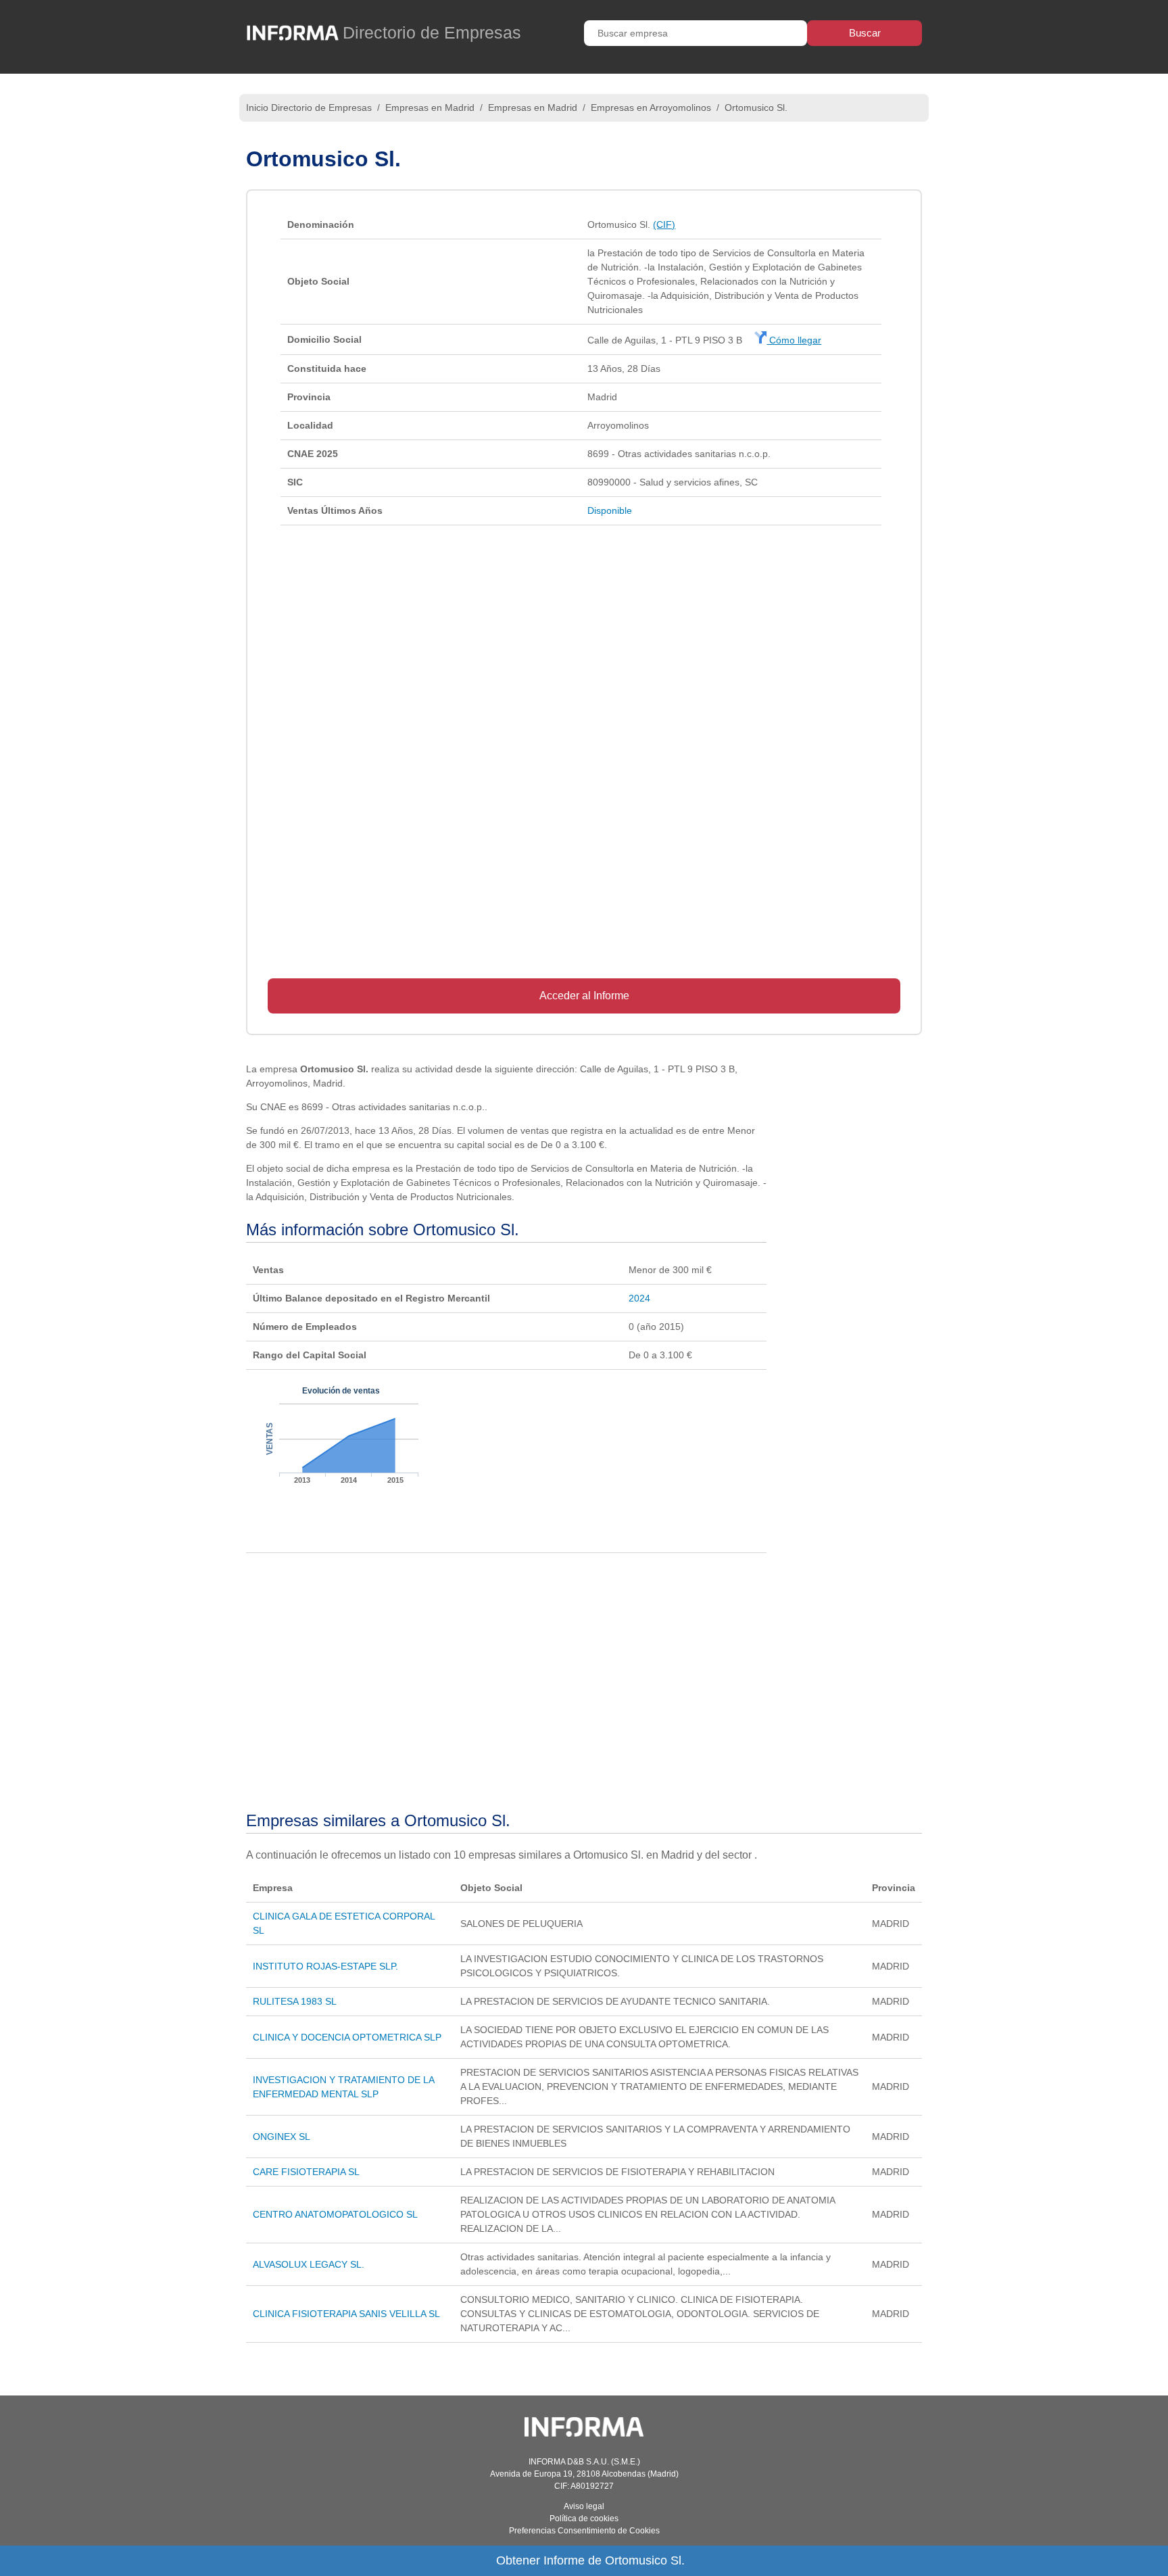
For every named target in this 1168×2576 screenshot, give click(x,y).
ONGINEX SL (282, 2137)
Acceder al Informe (584, 996)
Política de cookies (584, 2519)
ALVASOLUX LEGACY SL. (309, 2264)
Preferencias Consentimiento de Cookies (584, 2531)
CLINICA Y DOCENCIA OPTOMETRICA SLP (347, 2037)
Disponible (610, 510)
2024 (639, 1298)
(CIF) (664, 224)
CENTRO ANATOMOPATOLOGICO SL (335, 2214)
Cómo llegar (794, 340)
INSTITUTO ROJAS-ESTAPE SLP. (325, 1966)
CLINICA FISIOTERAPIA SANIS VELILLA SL (346, 2314)
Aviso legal (584, 2506)
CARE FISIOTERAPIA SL (306, 2172)
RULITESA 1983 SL (295, 2001)
